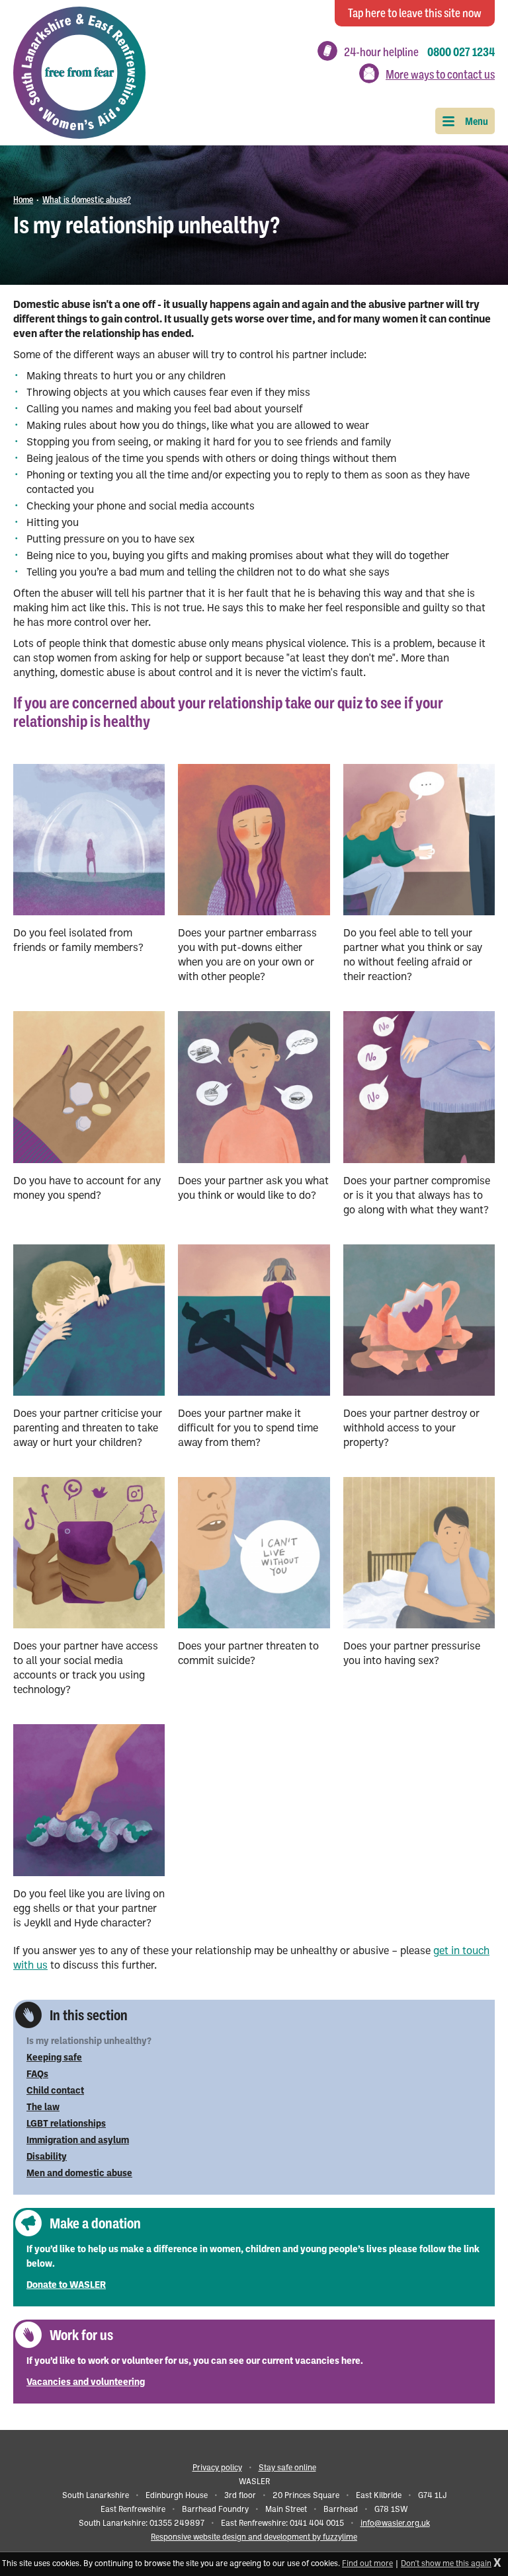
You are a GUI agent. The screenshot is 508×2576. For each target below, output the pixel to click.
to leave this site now (415, 13)
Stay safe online (287, 2468)
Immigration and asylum (78, 2141)
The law (43, 2108)
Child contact (55, 2091)
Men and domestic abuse (79, 2174)
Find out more (367, 2564)
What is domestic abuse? (87, 200)
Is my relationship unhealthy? (89, 2042)
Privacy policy (217, 2468)
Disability (47, 2157)
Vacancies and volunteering (86, 2383)
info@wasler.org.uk (395, 2524)
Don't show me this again (446, 2564)
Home (23, 200)
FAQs (37, 2075)
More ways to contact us (440, 75)
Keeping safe (54, 2058)
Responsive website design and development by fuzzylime (254, 2538)
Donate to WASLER (66, 2286)
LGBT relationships (66, 2124)
